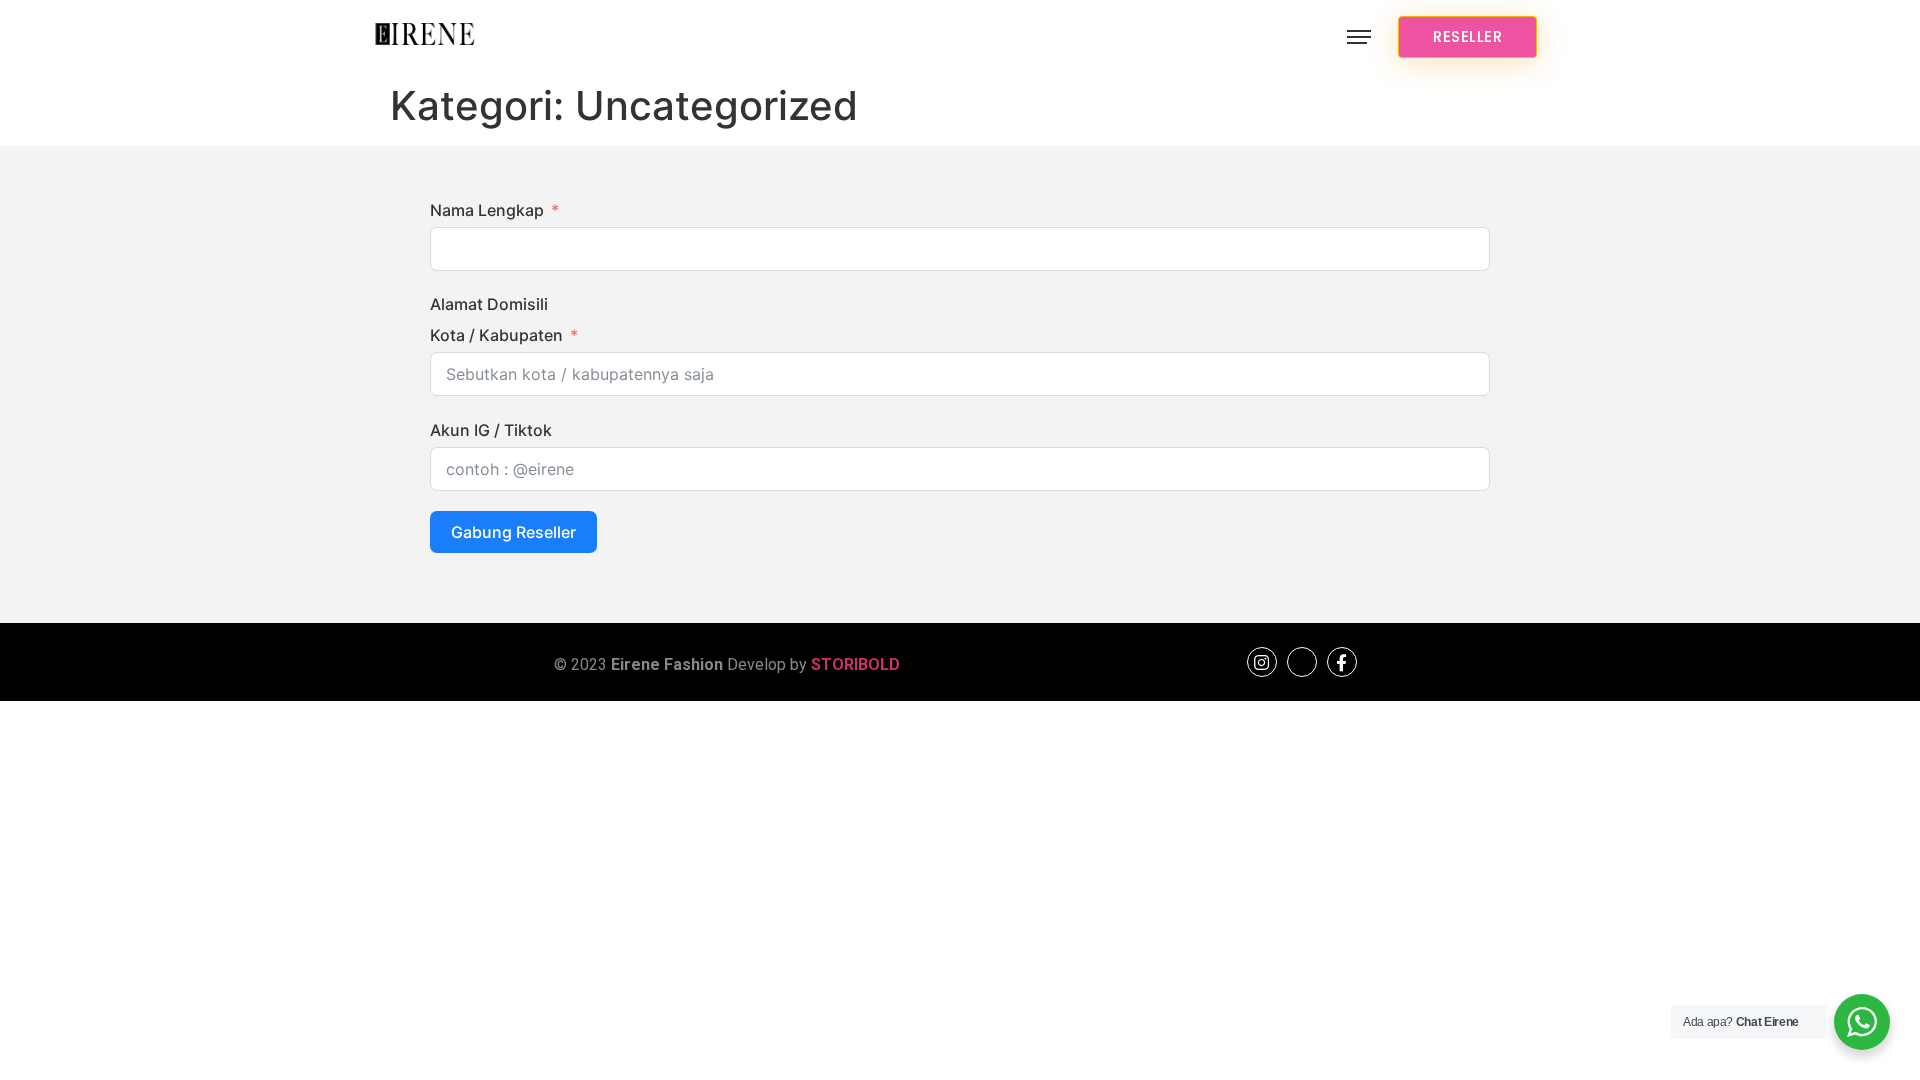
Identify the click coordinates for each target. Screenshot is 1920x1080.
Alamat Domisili (489, 304)
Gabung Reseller (513, 532)
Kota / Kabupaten (496, 335)
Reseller (1467, 36)
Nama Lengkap (487, 210)
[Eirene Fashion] (425, 37)
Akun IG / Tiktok (491, 430)
